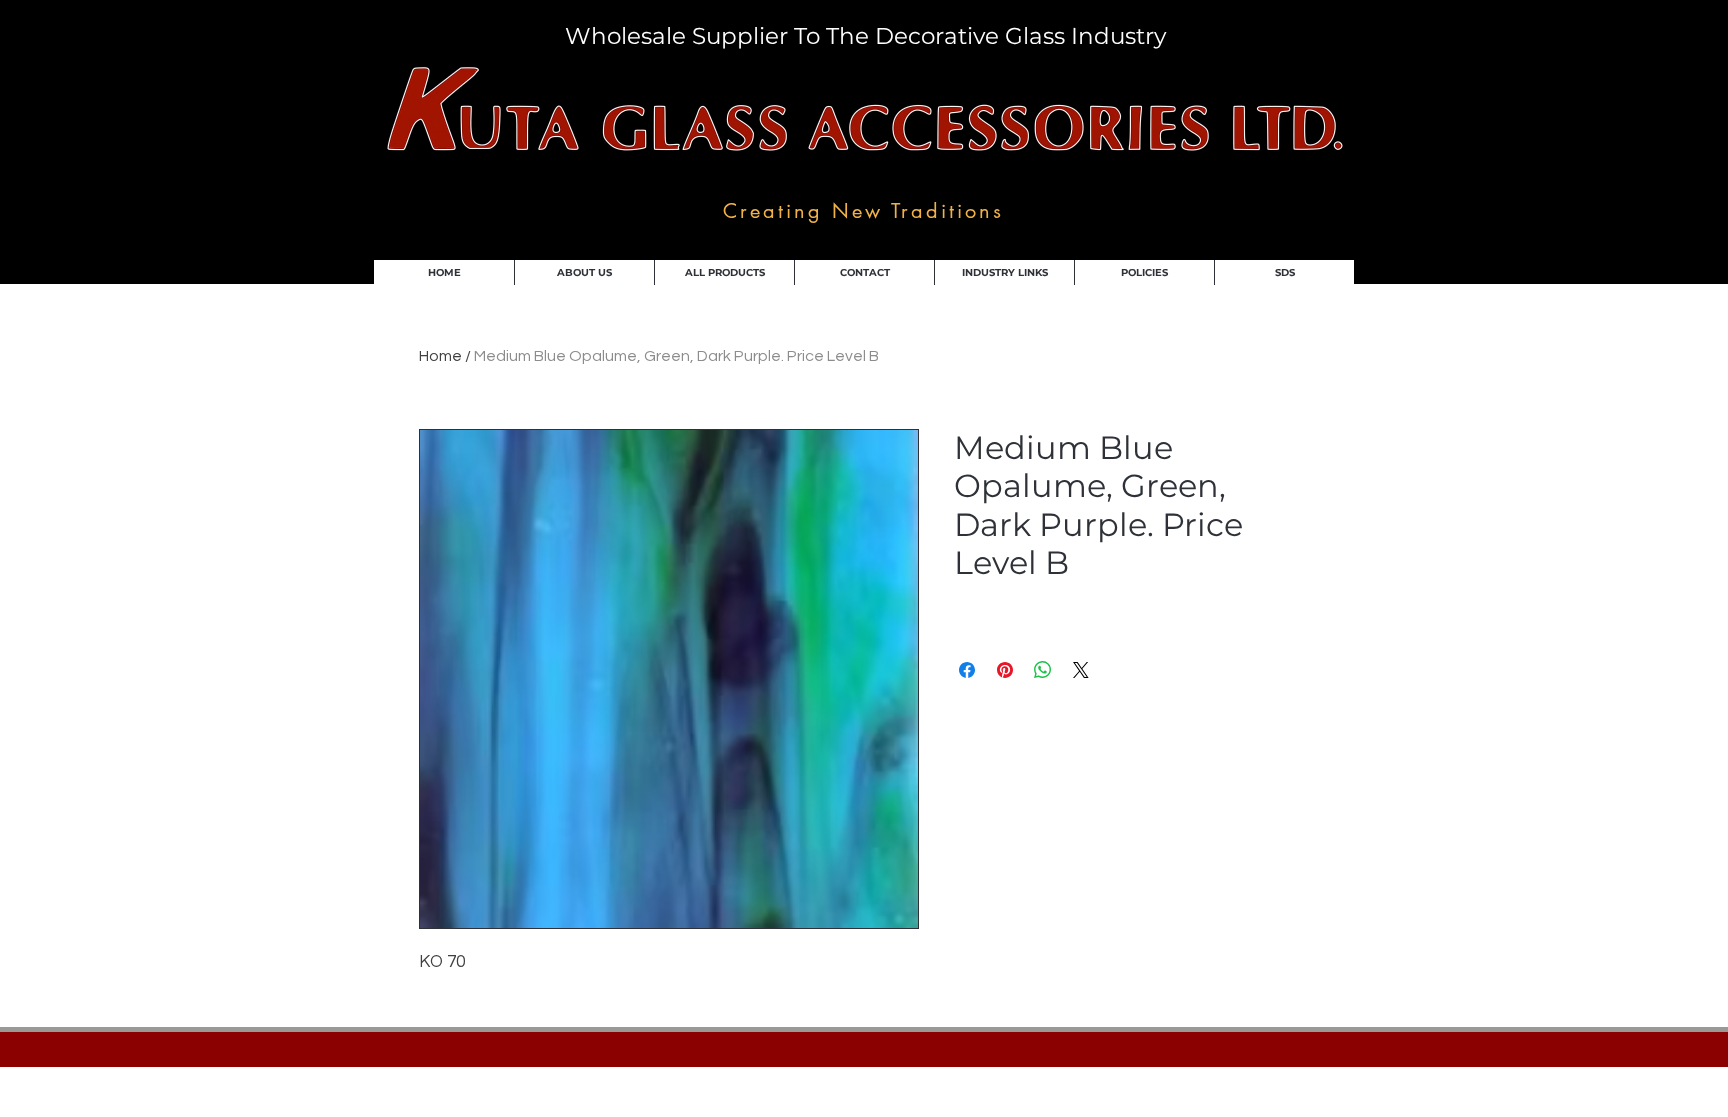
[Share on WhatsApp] (1043, 670)
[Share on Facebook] (967, 670)
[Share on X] (1081, 670)
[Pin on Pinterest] (1005, 670)
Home (440, 356)
